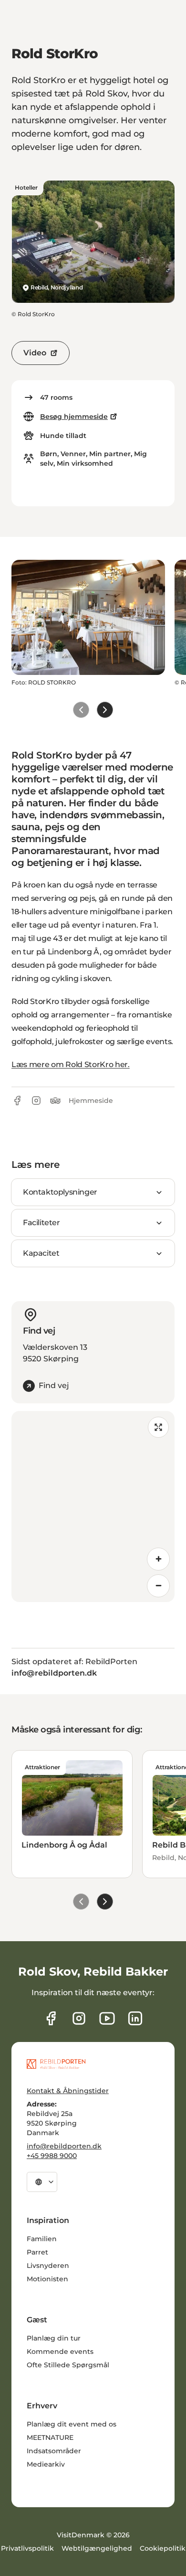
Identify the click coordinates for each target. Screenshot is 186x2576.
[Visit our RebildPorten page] (51, 2018)
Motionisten (47, 2279)
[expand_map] (158, 1427)
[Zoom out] (158, 1586)
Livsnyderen (48, 2266)
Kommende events (60, 2352)
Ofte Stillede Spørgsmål (68, 2365)
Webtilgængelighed (97, 2548)
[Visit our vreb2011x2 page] (107, 2018)
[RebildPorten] (56, 2064)
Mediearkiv (46, 2464)
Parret (37, 2252)
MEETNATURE (50, 2437)
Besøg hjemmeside (74, 417)
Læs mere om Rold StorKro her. (71, 1064)
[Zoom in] (158, 1559)
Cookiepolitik (163, 2548)
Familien (42, 2239)
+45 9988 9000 (52, 2156)
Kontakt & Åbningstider (68, 2091)
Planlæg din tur (54, 2338)
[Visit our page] (79, 2018)
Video (35, 353)
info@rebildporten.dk (64, 2146)
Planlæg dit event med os (72, 2424)
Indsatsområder (54, 2451)
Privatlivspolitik (27, 2548)
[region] (93, 1507)
